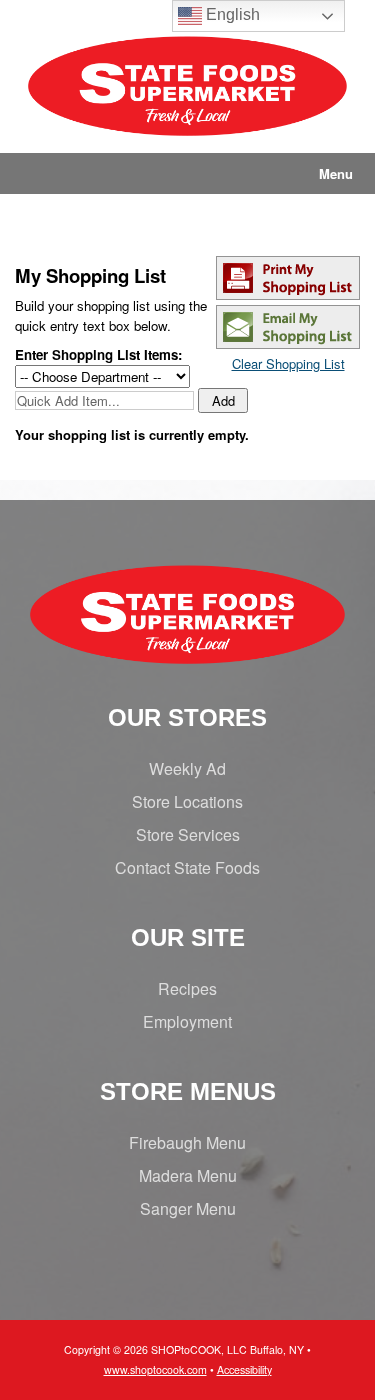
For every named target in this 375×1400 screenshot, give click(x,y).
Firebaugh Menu (187, 1142)
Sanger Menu (188, 1208)
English (231, 14)
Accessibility (244, 1369)
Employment (187, 1021)
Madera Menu (188, 1175)
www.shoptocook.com (155, 1369)
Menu (336, 173)
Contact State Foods (187, 867)
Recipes (187, 988)
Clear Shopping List (288, 363)
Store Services (188, 834)
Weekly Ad (187, 768)
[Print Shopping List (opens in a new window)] (288, 294)
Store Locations (187, 801)
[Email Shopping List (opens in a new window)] (288, 343)
